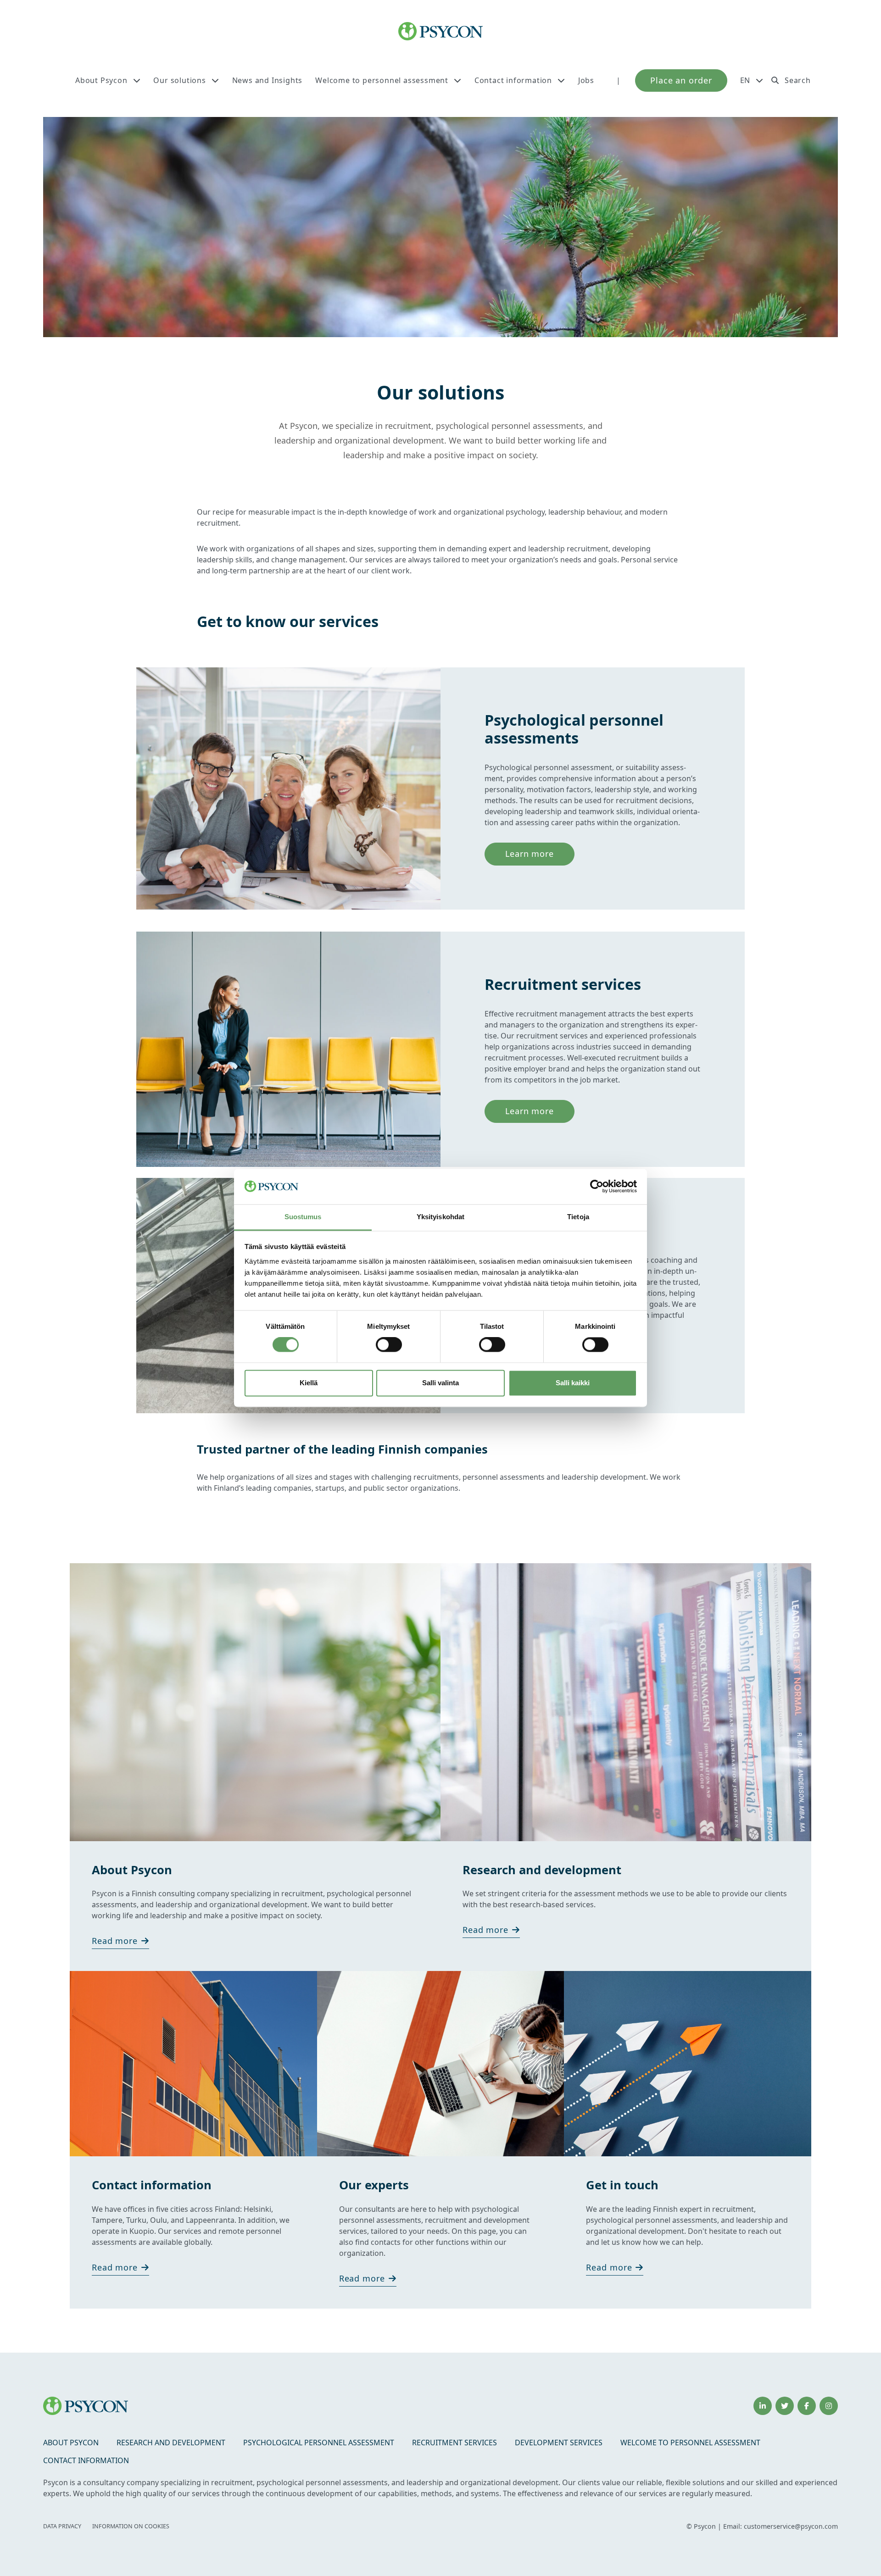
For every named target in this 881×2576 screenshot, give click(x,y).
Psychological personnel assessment (319, 2443)
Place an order (681, 80)
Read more (115, 1941)
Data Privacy (62, 2526)
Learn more (530, 854)
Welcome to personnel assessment (382, 80)
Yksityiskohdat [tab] (440, 1217)
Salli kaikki (573, 1383)
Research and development (171, 2443)
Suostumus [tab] (303, 1217)
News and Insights (268, 80)
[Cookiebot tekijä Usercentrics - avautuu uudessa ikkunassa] (597, 1187)
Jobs (586, 80)
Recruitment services (454, 2443)
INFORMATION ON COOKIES (131, 2526)
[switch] (389, 1345)
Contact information (513, 80)
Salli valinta (440, 1383)
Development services (559, 2443)
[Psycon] (441, 31)
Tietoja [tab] (578, 1217)
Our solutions (179, 80)
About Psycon (101, 80)
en (745, 80)
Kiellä (309, 1383)
